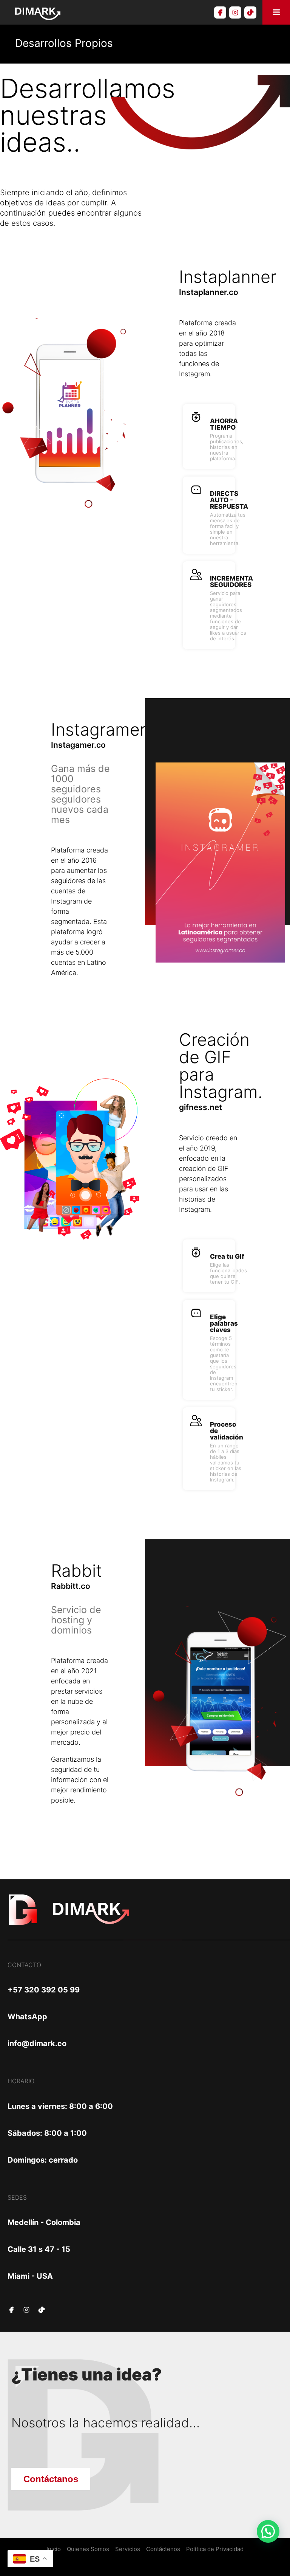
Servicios (128, 2549)
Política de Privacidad (215, 2549)
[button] (268, 2531)
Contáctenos (163, 2549)
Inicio (54, 2549)
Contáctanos (51, 2479)
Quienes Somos (88, 2549)
